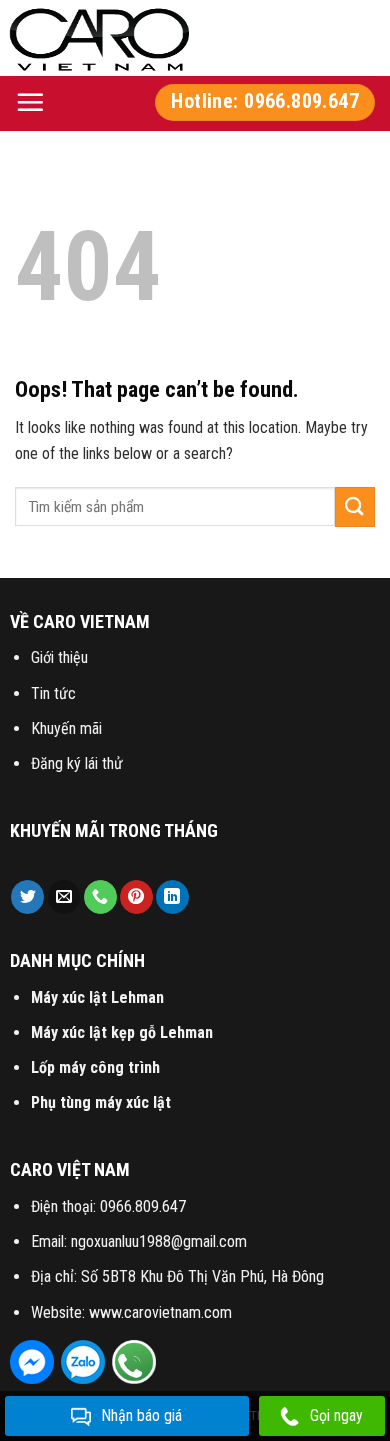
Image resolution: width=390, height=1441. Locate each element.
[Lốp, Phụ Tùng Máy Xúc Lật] (100, 38)
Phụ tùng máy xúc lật (101, 1102)
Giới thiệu (59, 657)
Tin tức (53, 693)
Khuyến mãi (66, 728)
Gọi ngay (336, 1415)
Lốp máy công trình (95, 1067)
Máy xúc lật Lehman (97, 997)
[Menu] (30, 102)
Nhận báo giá (141, 1415)
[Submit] (355, 507)
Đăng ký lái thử (77, 763)
